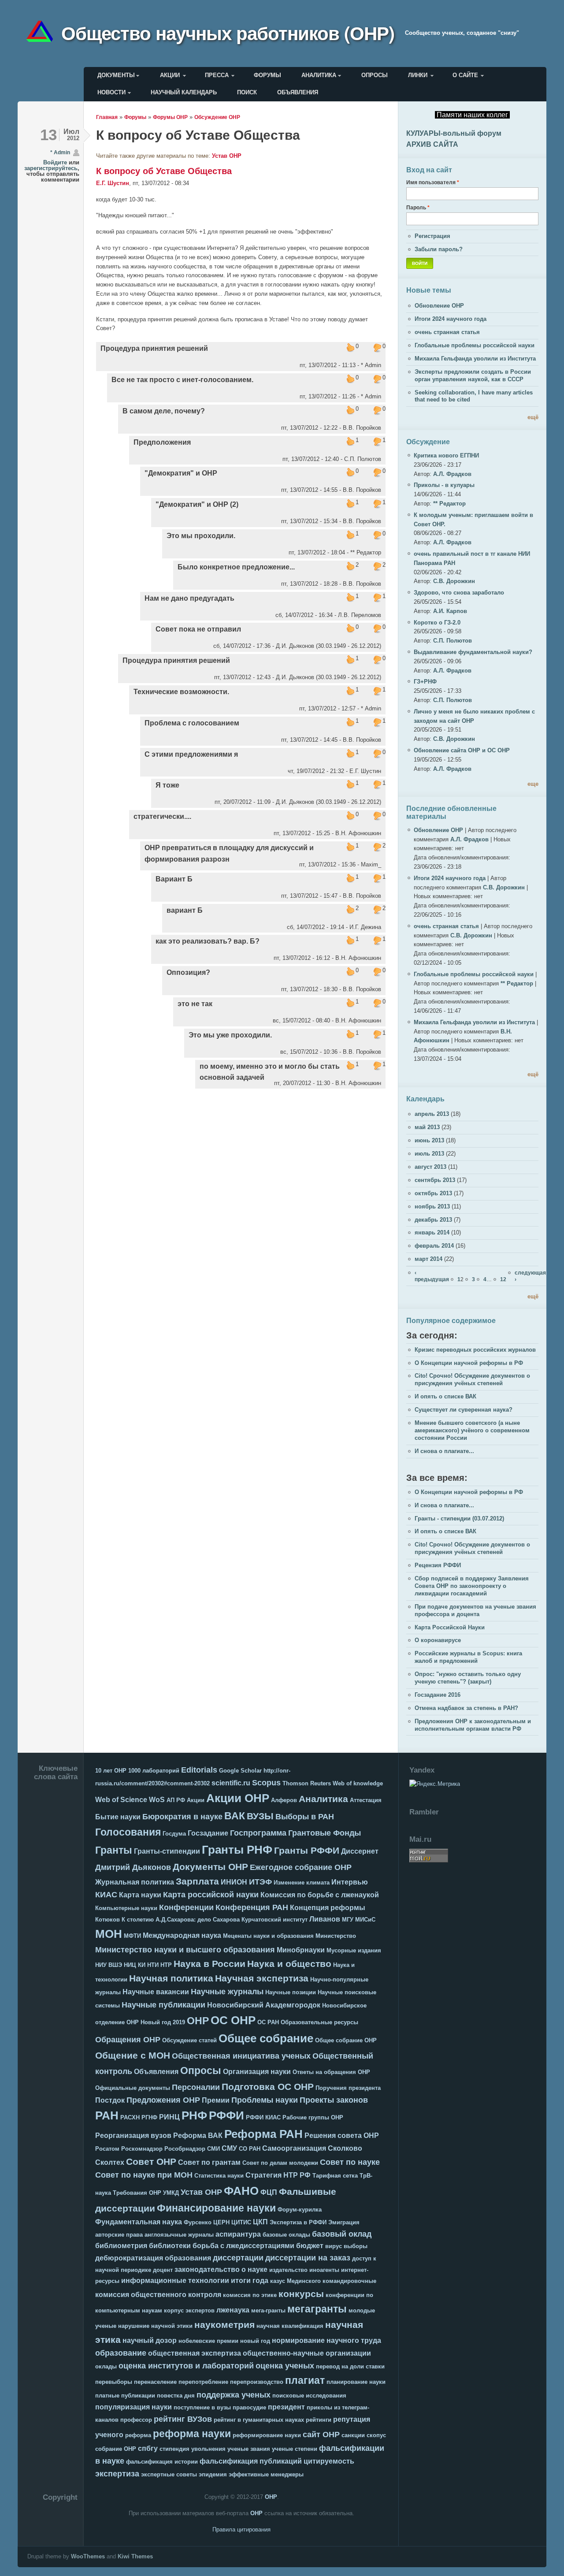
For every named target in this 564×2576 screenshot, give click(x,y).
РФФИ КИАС (263, 2117)
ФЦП (269, 2192)
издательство (288, 2270)
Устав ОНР (227, 156)
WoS (157, 1800)
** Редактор (449, 504)
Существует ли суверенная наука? (464, 1410)
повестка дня (176, 2396)
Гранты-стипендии (167, 1851)
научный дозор (150, 2340)
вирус (334, 2246)
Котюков (108, 1920)
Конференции (186, 1907)
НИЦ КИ (135, 1965)
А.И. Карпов (450, 611)
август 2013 (430, 1167)
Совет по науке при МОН (144, 2175)
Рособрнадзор (185, 2149)
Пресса (217, 75)
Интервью (350, 1882)
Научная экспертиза (262, 1978)
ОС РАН (268, 2022)
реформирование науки (267, 2435)
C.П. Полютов (453, 641)
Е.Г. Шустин (113, 183)
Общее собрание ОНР (346, 2040)
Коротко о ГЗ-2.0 (437, 623)
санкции (353, 2435)
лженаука (233, 2310)
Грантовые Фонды (325, 1833)
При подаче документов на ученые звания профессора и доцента (475, 1610)
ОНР (198, 2021)
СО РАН (250, 2149)
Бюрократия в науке (182, 1817)
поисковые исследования (309, 2396)
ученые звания (249, 2449)
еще (533, 784)
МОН (109, 1934)
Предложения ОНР (163, 2100)
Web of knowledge (358, 1783)
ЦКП (260, 2222)
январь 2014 (432, 1232)
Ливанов (325, 1919)
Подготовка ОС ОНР (268, 2087)
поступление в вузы (202, 2407)
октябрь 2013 (433, 1193)
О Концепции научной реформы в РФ (469, 1363)
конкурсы (301, 2294)
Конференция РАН (252, 1907)
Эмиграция (344, 2222)
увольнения (208, 2449)
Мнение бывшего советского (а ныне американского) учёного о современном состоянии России (472, 1430)
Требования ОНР (137, 2193)
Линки (418, 75)
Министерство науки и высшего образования (185, 1950)
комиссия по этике (250, 2295)
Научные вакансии (156, 1992)
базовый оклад (342, 2234)
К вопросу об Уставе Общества (198, 135)
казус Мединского (295, 2281)
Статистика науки (219, 2176)
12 (503, 1279)
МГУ (348, 1920)
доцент (163, 2270)
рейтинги (319, 2420)
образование (121, 2353)
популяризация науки (134, 2407)
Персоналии (196, 2087)
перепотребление (203, 2382)
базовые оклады (286, 2235)
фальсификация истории (162, 2462)
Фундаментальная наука (139, 2222)
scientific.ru (231, 1783)
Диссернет (360, 1851)
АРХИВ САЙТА (432, 144)
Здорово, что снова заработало (459, 593)
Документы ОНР (210, 1867)
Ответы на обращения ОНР (331, 2072)
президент (286, 2407)
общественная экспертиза (195, 2353)
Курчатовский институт (275, 1920)
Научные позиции (291, 1992)
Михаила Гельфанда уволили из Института (475, 359)
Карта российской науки (211, 1895)
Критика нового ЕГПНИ (446, 455)
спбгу (148, 2448)
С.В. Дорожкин (454, 581)
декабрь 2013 (433, 1220)
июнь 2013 (429, 1140)
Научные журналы (227, 1992)
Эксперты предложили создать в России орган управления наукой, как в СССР (473, 375)
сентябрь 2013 (435, 1180)
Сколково (345, 2148)
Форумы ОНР (170, 117)
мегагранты (317, 2309)
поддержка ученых (234, 2395)
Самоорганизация (294, 2148)
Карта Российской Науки (450, 1627)
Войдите (55, 162)
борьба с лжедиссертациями (243, 2246)
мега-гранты (268, 2310)
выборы (356, 2246)
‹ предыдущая (432, 1276)
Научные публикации (163, 2005)
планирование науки (356, 2382)
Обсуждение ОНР (217, 117)
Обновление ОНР (439, 306)
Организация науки (257, 2072)
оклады (106, 2366)
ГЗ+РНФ (425, 682)
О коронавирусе (438, 1640)
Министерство (336, 1936)
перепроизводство (257, 2382)
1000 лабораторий (154, 1771)
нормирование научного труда (327, 2340)
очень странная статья (447, 332)
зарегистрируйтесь (51, 168)
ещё (533, 417)
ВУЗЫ (260, 1816)
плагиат (305, 2380)
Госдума (174, 1834)
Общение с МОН (133, 2055)
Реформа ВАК (198, 2136)
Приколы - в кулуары (444, 485)
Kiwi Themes (135, 2556)
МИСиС (365, 1920)
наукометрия (224, 2325)
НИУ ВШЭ (109, 1965)
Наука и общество (289, 1964)
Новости (111, 92)
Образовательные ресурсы (319, 2022)
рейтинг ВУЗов (183, 2419)
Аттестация (366, 1800)
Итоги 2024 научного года (451, 319)
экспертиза (117, 2474)
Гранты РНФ (237, 1850)
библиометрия (121, 2246)
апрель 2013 (432, 1114)
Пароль (418, 207)
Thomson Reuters (307, 1783)
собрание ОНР (116, 2449)
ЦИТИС (241, 2222)
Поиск (247, 92)
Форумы (267, 75)
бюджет (310, 2246)
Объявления (298, 92)
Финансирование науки (216, 2208)
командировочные (349, 2281)
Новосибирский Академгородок (264, 2005)
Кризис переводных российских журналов (475, 1350)
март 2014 (429, 1259)
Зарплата (197, 1881)
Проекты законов (334, 2100)
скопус (376, 2435)
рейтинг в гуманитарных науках (259, 2420)
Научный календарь (184, 92)
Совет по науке (350, 2162)
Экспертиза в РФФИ (298, 2222)
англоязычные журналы (179, 2235)
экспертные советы (169, 2474)
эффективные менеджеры (266, 2474)
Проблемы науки (265, 2100)
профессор (136, 2420)
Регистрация (432, 236)
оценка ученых (285, 2366)
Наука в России (210, 1964)
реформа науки (192, 2434)
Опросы (375, 75)
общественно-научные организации (307, 2353)
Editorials (199, 1770)
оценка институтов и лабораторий (186, 2366)
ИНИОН (234, 1882)
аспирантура (238, 2234)
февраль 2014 (434, 1246)
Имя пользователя (433, 182)
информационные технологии (175, 2280)
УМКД (171, 2193)
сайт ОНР (321, 2435)
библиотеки (170, 2246)
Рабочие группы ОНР (313, 2117)
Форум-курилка (300, 2210)
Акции (170, 75)
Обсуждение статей (189, 2040)
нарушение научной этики (155, 2326)
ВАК (235, 1816)
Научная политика (171, 1978)
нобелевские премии (208, 2341)
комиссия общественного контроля (158, 2295)
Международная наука (182, 1935)
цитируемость (329, 2461)
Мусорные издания (354, 1950)
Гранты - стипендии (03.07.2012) (459, 1518)
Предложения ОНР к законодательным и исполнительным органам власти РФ (473, 1725)
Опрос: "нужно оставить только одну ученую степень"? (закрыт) (468, 1678)
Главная (107, 117)
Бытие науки (118, 1817)
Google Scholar (240, 1771)
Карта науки (140, 1895)
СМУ (229, 2148)
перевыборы (114, 2382)
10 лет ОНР (111, 1771)
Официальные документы (133, 2088)
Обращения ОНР (128, 2040)
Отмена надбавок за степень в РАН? (466, 1708)
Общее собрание (266, 2038)
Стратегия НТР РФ (278, 2175)
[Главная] (43, 33)
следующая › (530, 1276)
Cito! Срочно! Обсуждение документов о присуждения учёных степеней (472, 1379)
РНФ (194, 2115)
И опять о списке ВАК (445, 1396)
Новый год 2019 (163, 2022)
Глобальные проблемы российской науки (475, 345)
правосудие (249, 2407)
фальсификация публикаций (251, 2461)
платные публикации (125, 2396)
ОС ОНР (233, 2020)
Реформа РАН (263, 2134)
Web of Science (121, 1800)
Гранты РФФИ (307, 1850)
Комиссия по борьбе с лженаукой (320, 1895)
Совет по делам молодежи (280, 2163)
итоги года (250, 2280)
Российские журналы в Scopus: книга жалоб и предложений (468, 1657)
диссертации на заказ (308, 2258)
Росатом (107, 2149)
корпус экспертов (189, 2310)
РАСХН (130, 2117)
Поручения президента (348, 2088)
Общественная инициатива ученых (241, 2056)
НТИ (153, 1965)
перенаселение (155, 2382)
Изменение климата (302, 1883)
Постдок (110, 2100)
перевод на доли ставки (350, 2366)
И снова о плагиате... (444, 1451)
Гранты (114, 1850)
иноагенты (324, 2270)
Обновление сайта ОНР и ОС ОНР (462, 750)
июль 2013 (429, 1154)
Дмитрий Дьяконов (133, 1867)
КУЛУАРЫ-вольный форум (454, 133)
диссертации (238, 2258)
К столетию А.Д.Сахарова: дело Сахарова (181, 1920)
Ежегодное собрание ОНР (301, 1867)
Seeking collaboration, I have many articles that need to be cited (474, 396)
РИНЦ (169, 2117)
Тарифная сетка (335, 2176)
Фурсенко (198, 2222)
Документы (116, 75)
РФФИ (226, 2115)
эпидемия (213, 2474)
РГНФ (149, 2117)
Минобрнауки (301, 1950)
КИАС (106, 1895)
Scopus (266, 1783)
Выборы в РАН (305, 1817)
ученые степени (295, 2449)
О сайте (465, 75)
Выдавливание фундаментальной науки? (473, 652)
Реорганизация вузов (133, 2136)
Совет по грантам (209, 2162)
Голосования (128, 1832)
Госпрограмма (258, 1833)
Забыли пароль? (439, 249)
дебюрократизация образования (153, 2258)
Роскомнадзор (142, 2149)
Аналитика (319, 75)
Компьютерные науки (126, 1908)
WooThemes (88, 2556)
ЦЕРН (221, 2222)
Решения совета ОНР (342, 2136)
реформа (138, 2435)
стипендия (174, 2449)
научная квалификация (290, 2326)
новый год (255, 2341)
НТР (166, 1965)
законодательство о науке (221, 2269)
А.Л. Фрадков (452, 474)
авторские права (119, 2235)
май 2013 (427, 1127)
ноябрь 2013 (432, 1206)
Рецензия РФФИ (438, 1565)
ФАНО (241, 2191)
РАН (107, 2115)
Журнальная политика (135, 1882)
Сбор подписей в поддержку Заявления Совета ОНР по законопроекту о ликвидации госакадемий (472, 1586)
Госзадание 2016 (438, 1695)
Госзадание (208, 1833)
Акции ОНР (238, 1798)
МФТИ (132, 1936)
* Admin (60, 152)
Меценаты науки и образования (268, 1936)
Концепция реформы (328, 1908)
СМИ (213, 2149)
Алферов (284, 1800)
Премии (216, 2100)
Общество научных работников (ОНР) (228, 33)
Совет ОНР (151, 2162)
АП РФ (176, 1800)
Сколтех (110, 2162)
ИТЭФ (260, 1882)
